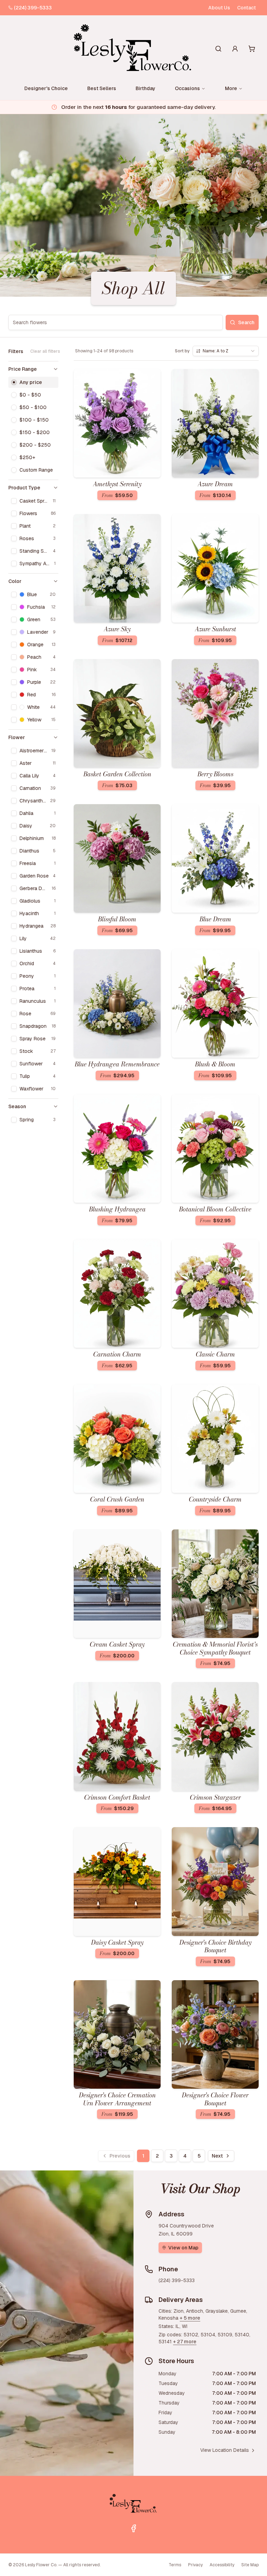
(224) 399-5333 (33, 8)
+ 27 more (185, 2342)
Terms (175, 2565)
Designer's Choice (46, 88)
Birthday (145, 88)
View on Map (183, 2248)
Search (246, 322)
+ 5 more (190, 2318)
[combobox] (226, 351)
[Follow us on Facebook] (133, 2528)
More (231, 88)
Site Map (250, 2565)
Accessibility (222, 2565)
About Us (219, 8)
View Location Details (225, 2450)
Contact (246, 8)
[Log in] (235, 49)
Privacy (195, 2565)
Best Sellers (102, 88)
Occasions (187, 88)
